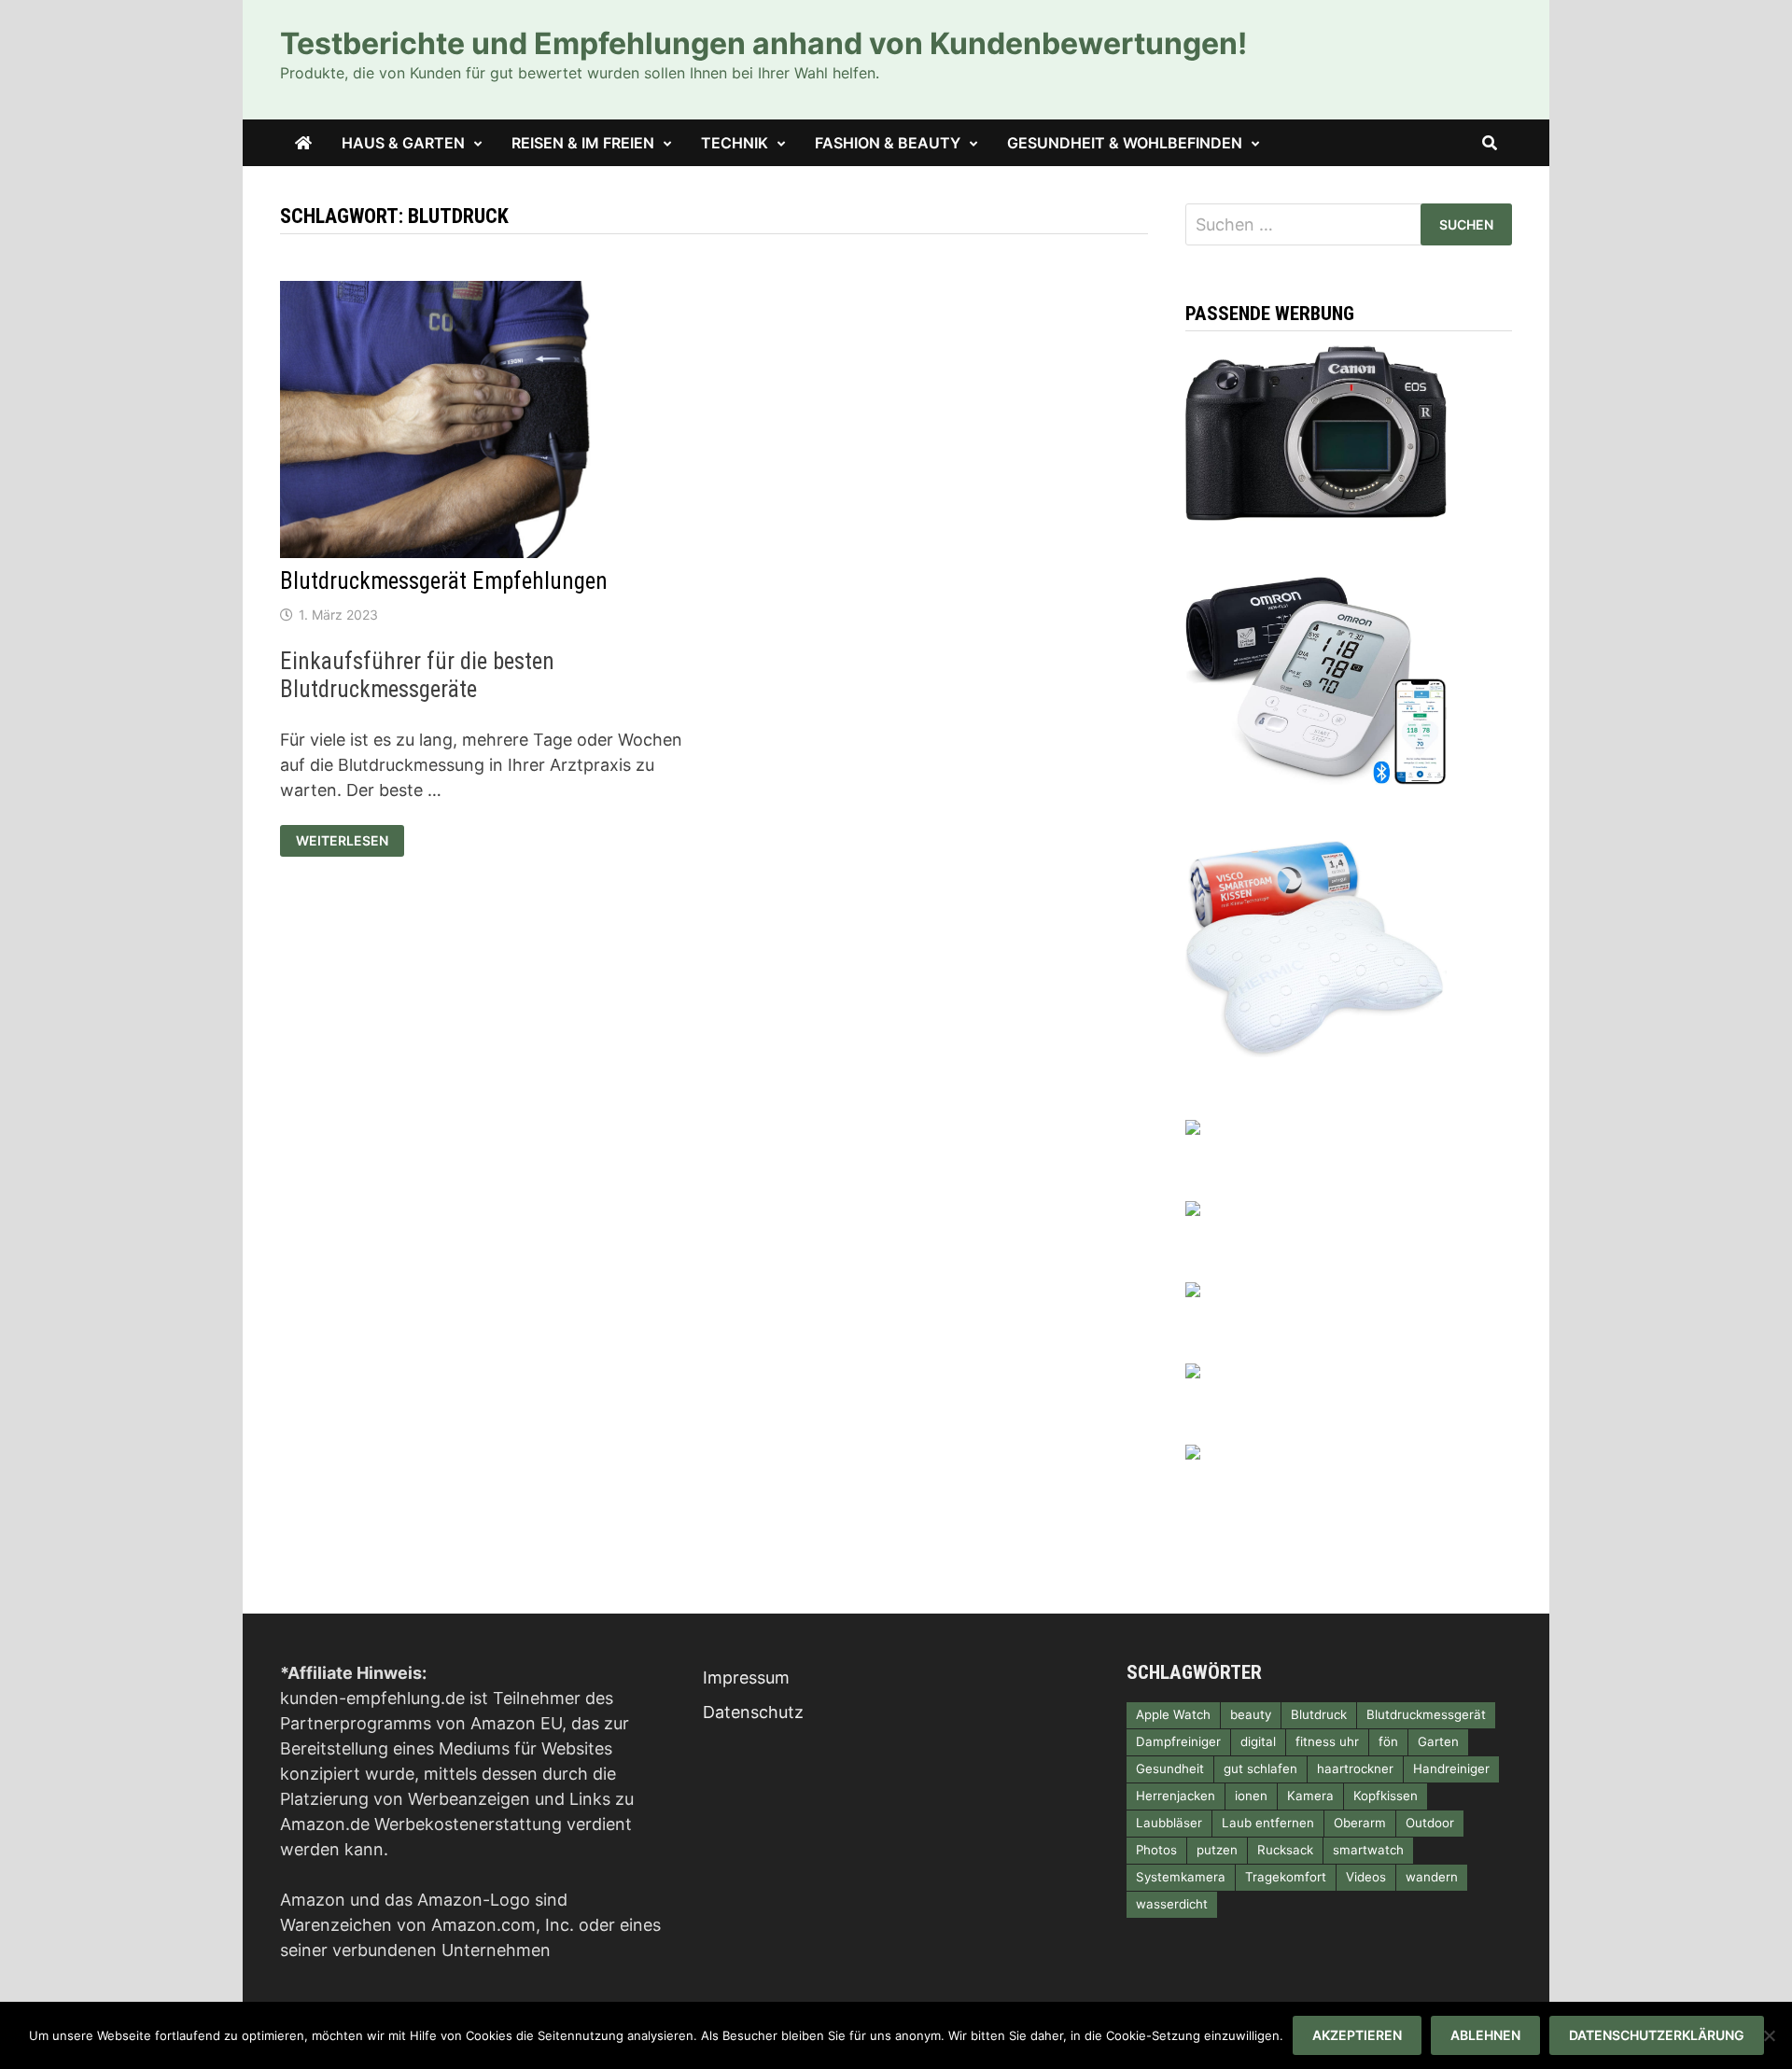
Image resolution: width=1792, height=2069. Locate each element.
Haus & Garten (403, 143)
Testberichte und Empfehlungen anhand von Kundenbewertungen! (763, 43)
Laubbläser (1169, 1823)
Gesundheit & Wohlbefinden (1125, 143)
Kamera (1310, 1796)
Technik (735, 143)
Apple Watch (1173, 1714)
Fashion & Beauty (888, 143)
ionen (1251, 1796)
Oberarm (1360, 1823)
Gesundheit (1170, 1768)
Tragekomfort (1286, 1877)
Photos (1156, 1850)
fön (1388, 1741)
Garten (1438, 1741)
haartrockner (1355, 1768)
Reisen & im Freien (583, 143)
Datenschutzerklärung (1657, 2035)
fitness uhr (1327, 1741)
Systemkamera (1181, 1877)
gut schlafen (1260, 1768)
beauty (1251, 1714)
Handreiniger (1451, 1768)
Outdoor (1430, 1823)
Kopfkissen (1386, 1796)
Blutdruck (1319, 1714)
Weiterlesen (350, 839)
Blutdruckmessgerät (1426, 1714)
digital (1258, 1741)
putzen (1217, 1850)
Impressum (746, 1678)
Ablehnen (1485, 2035)
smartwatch (1368, 1850)
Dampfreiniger (1178, 1741)
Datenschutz (753, 1712)
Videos (1366, 1877)
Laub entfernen (1268, 1823)
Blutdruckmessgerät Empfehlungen (444, 581)
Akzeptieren (1357, 2035)
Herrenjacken (1176, 1796)
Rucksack (1285, 1850)
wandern (1432, 1877)
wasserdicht (1172, 1904)
